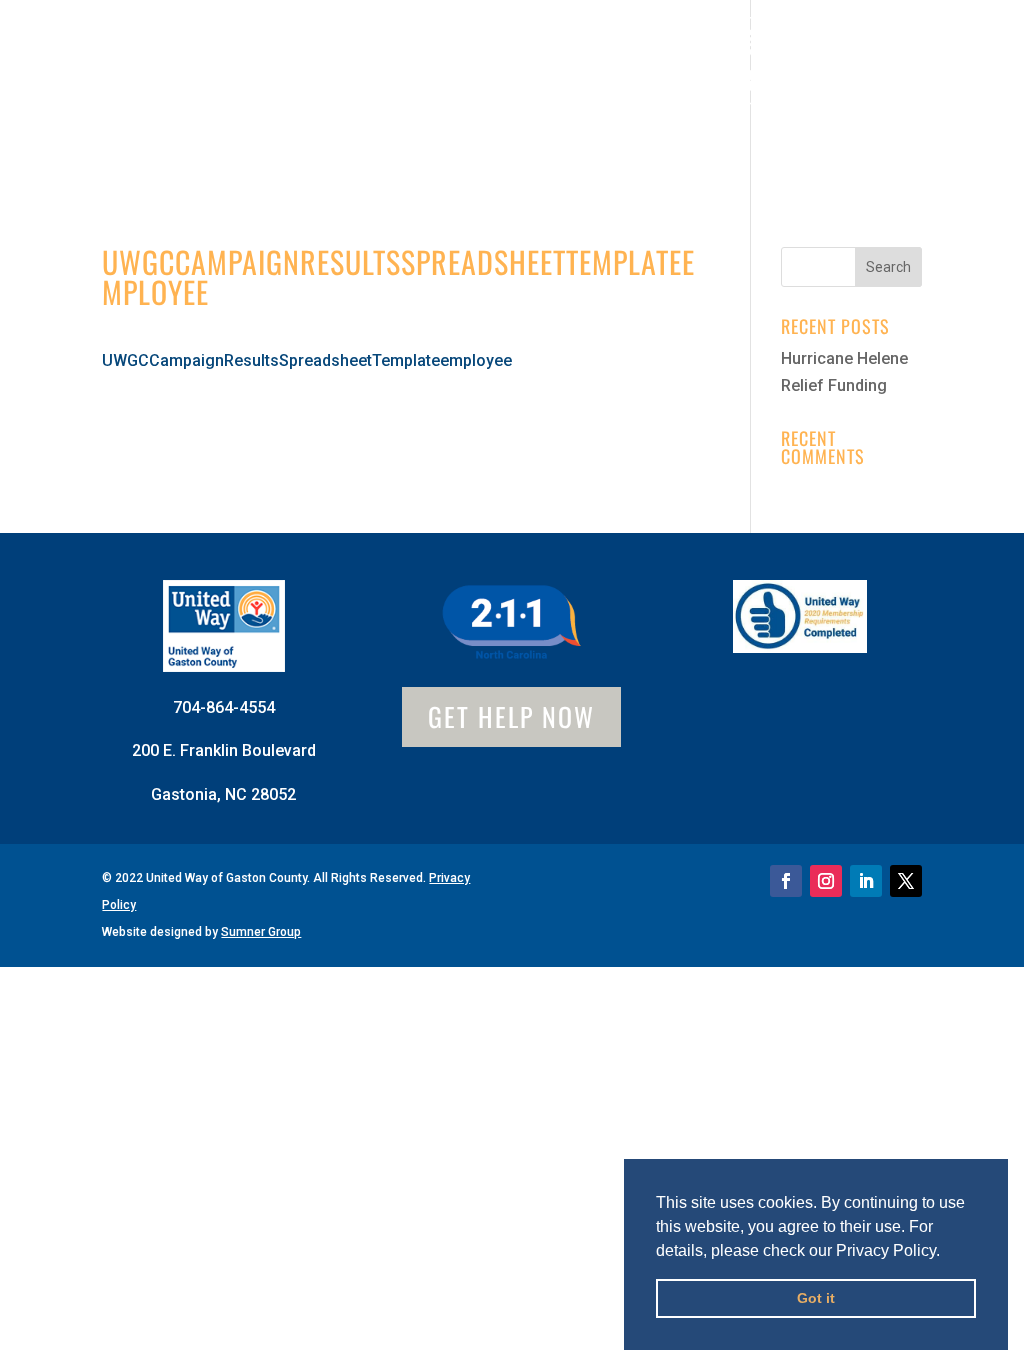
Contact (470, 137)
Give (446, 73)
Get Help (869, 73)
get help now (511, 716)
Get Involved (317, 73)
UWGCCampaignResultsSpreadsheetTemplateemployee (307, 360)
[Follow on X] (906, 881)
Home (95, 73)
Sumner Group (261, 932)
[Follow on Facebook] (786, 881)
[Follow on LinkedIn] (866, 881)
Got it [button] (816, 1298)
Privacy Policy (886, 1250)
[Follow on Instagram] (826, 881)
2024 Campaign (610, 137)
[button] (947, 1252)
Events (371, 137)
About (177, 73)
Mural (544, 73)
